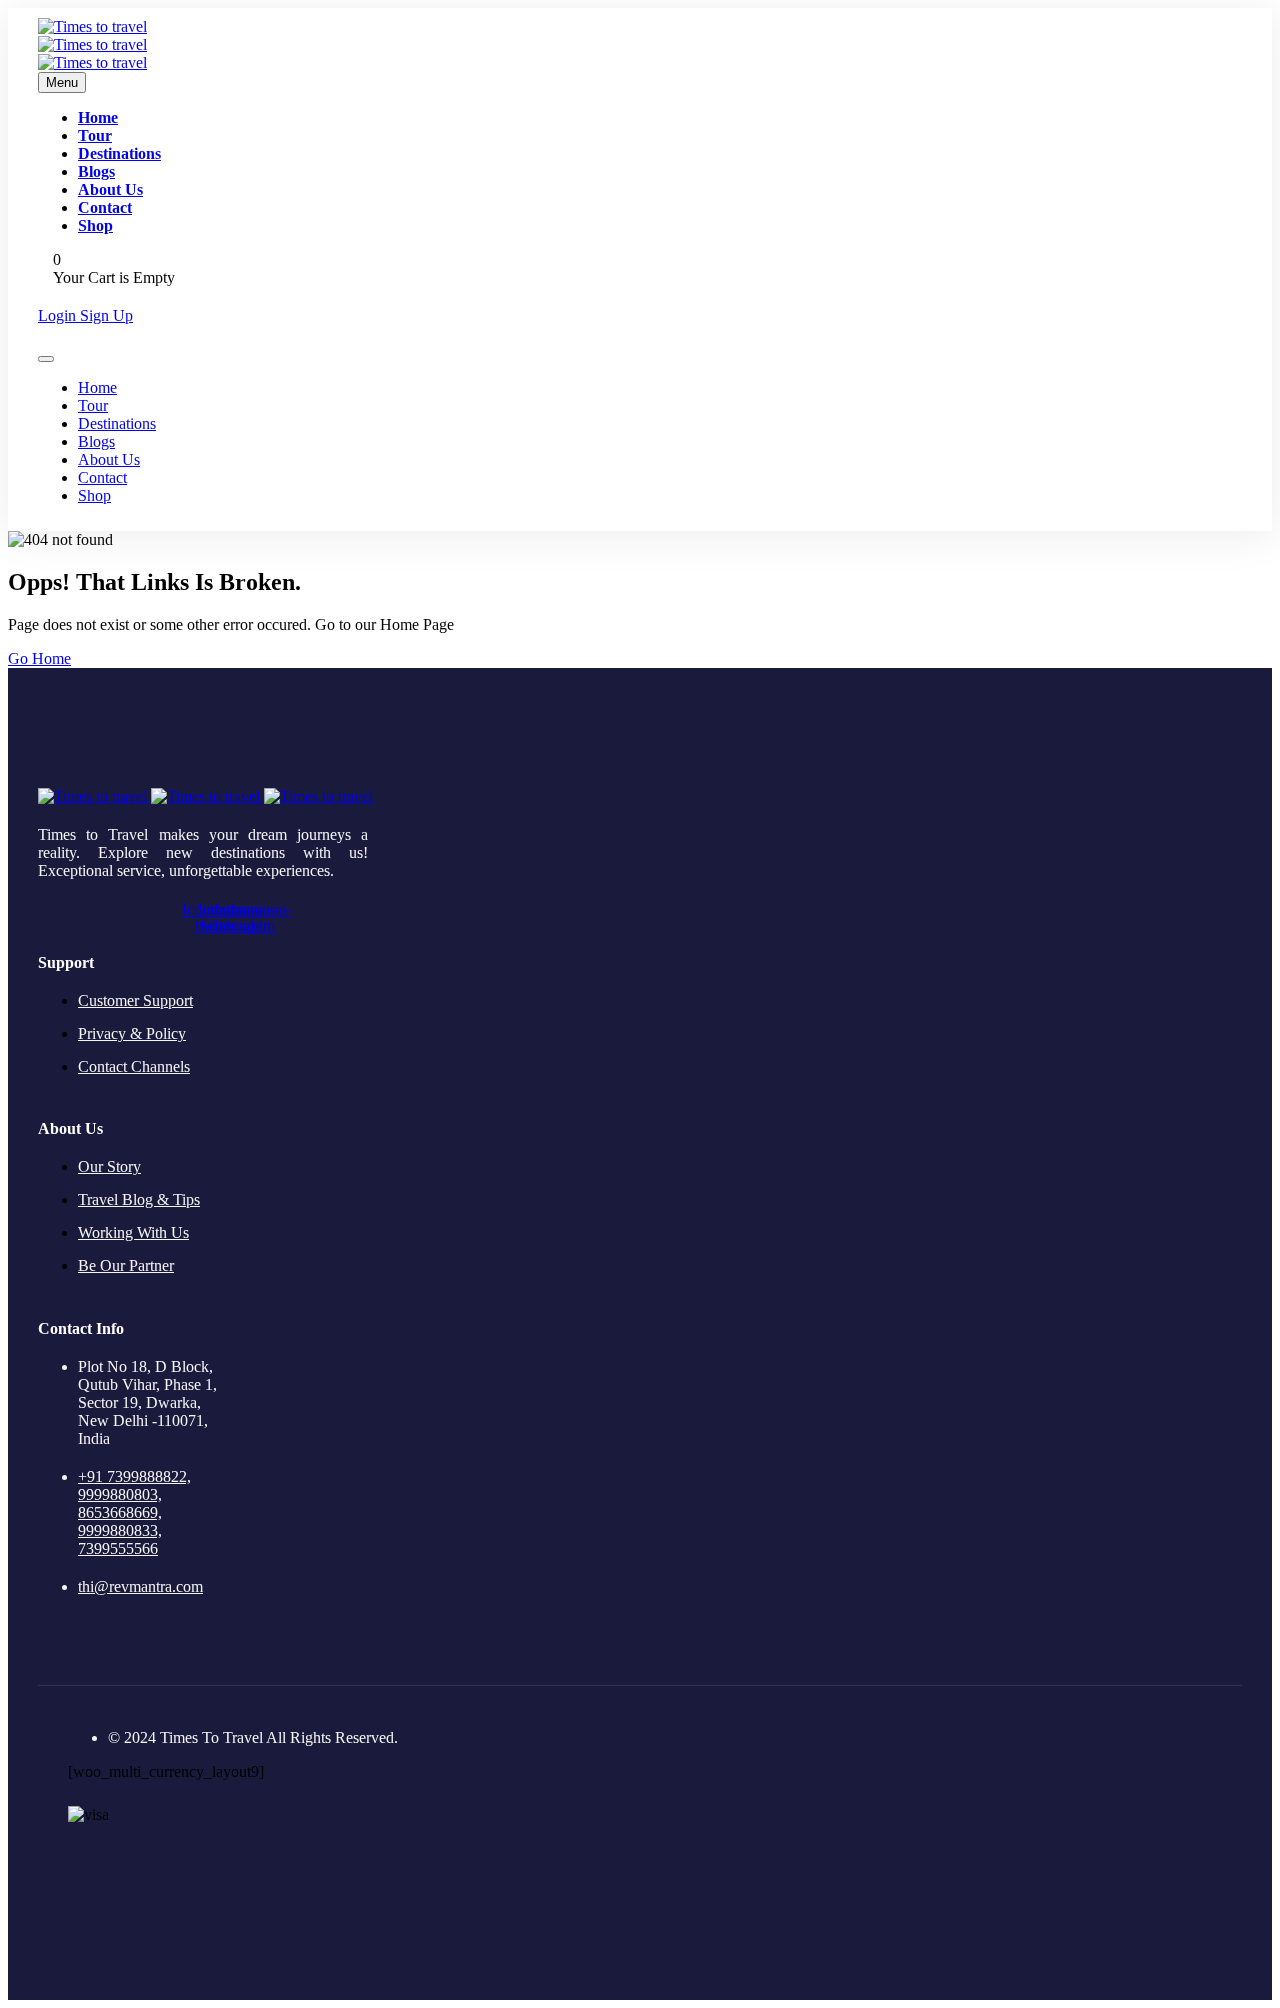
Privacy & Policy (132, 1033)
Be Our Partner (126, 1265)
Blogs (96, 171)
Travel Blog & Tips (139, 1199)
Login (59, 315)
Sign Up (106, 315)
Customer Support (135, 1000)
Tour (95, 135)
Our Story (109, 1166)
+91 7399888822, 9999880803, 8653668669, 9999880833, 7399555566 (134, 1512)
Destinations (119, 153)
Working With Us (133, 1232)
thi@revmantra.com (140, 1586)
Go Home (39, 658)
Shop (95, 225)
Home (98, 117)
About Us (110, 189)
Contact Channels (134, 1066)
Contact (105, 207)
